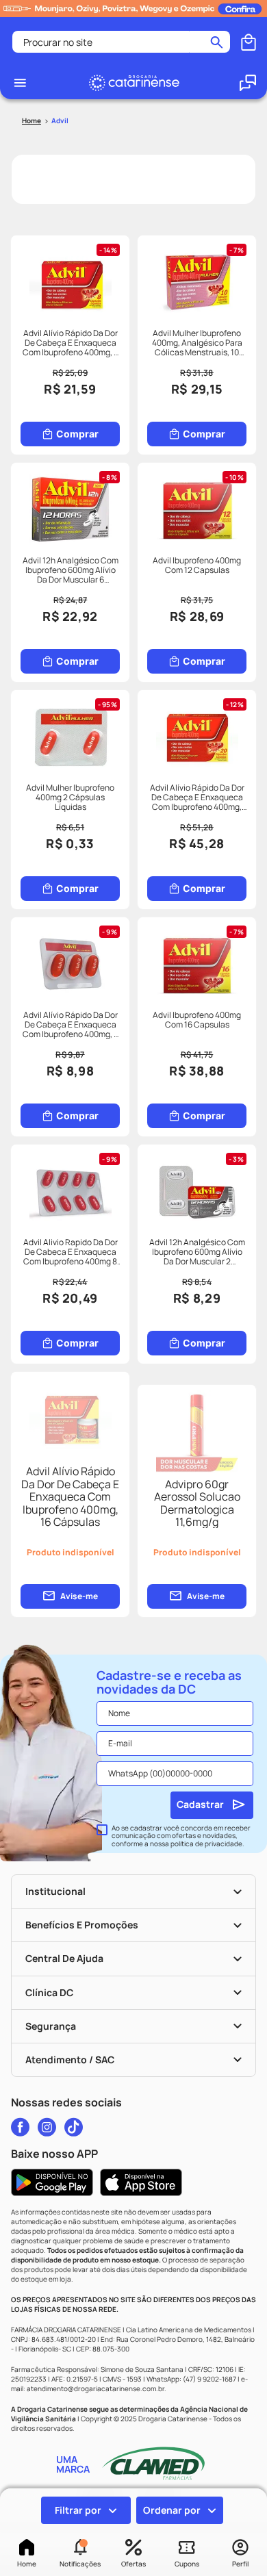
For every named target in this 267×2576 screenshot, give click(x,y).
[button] (80, 2554)
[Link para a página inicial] (31, 121)
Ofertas (133, 2564)
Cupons (187, 2564)
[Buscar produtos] (217, 42)
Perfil (240, 2564)
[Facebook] (20, 2127)
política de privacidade (206, 1844)
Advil (60, 120)
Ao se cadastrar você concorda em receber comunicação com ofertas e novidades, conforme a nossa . (181, 1836)
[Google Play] (52, 2182)
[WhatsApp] (248, 83)
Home (27, 2564)
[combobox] (121, 42)
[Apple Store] (141, 2182)
